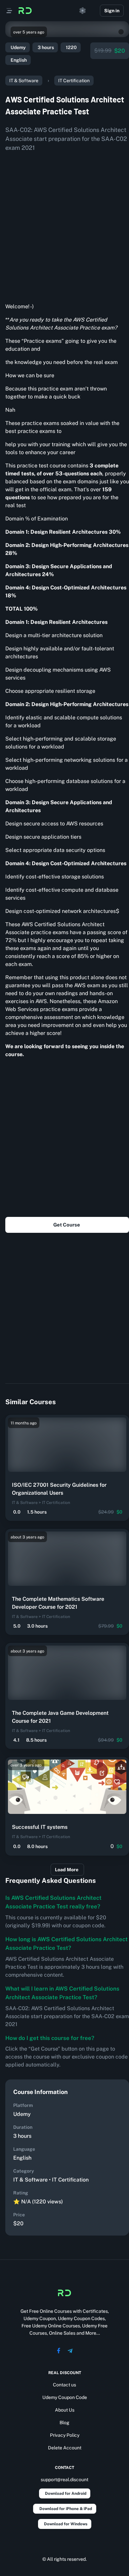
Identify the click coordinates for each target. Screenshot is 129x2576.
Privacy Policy (65, 2435)
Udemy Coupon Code (65, 2397)
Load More (67, 1870)
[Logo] (25, 11)
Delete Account (65, 2448)
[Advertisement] (64, 225)
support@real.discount (64, 2480)
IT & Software (24, 81)
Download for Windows (66, 2524)
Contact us (64, 2385)
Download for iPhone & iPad (66, 2509)
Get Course (67, 1225)
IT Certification (74, 81)
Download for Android (66, 2493)
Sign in (112, 11)
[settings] (83, 11)
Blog (64, 2423)
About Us (65, 2410)
